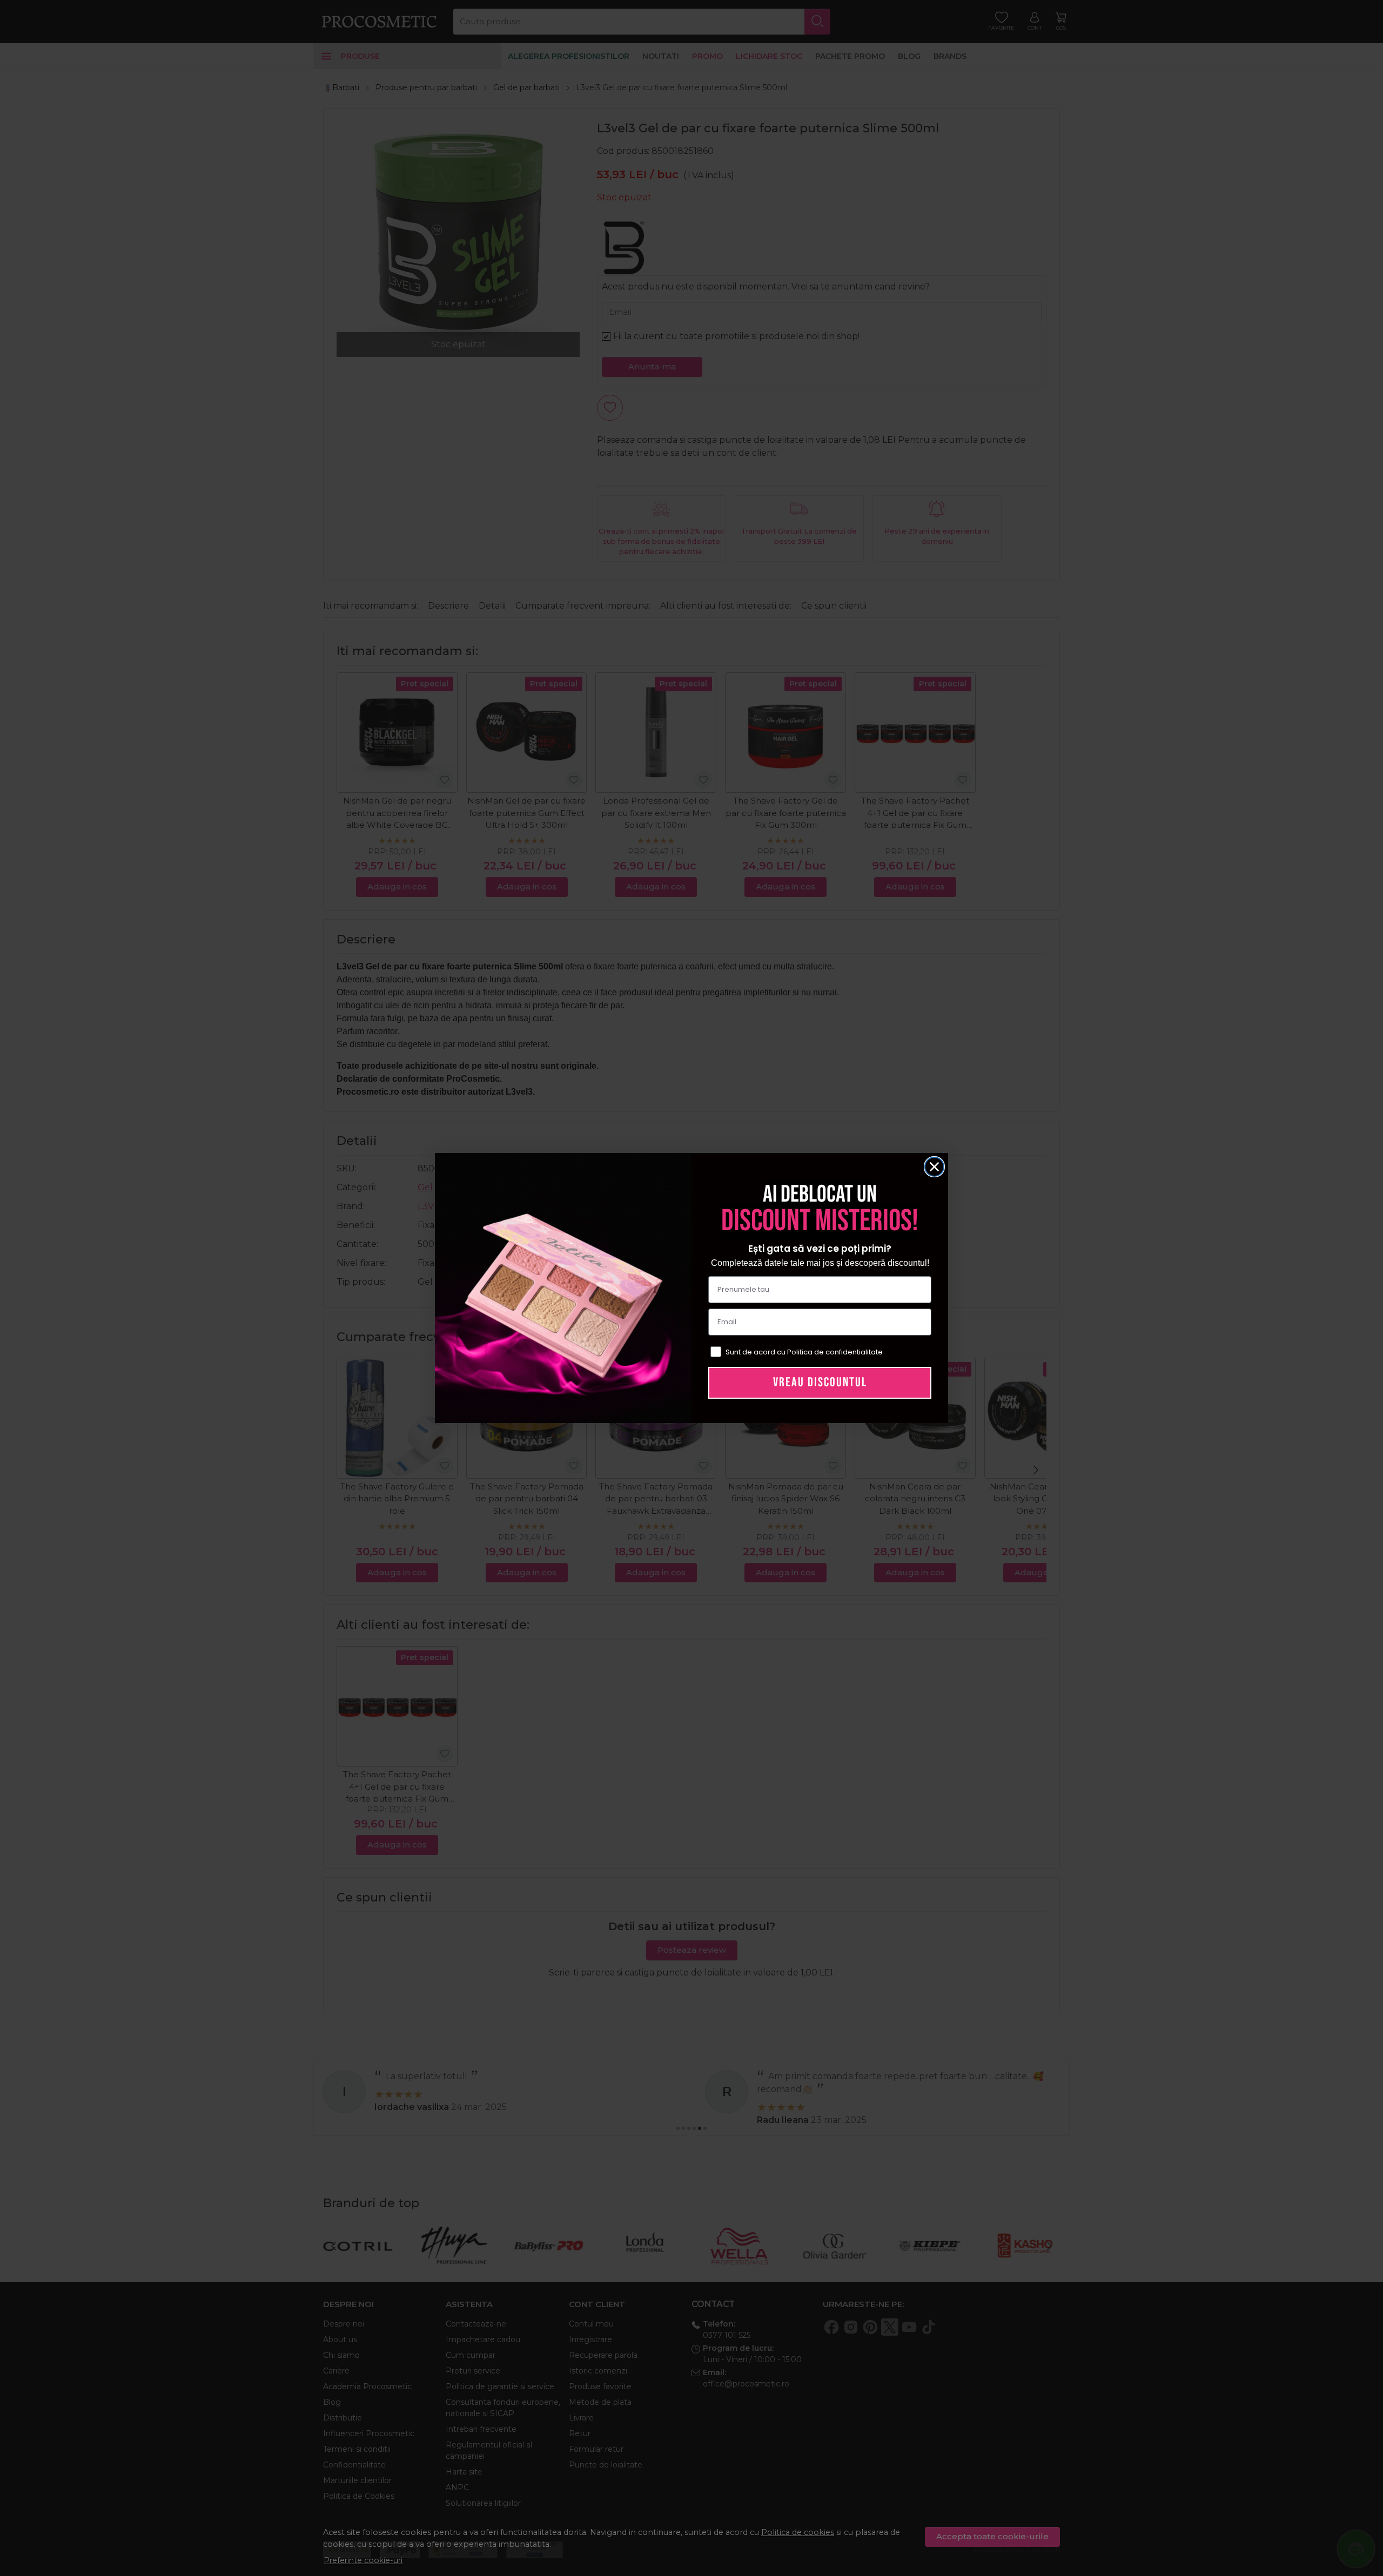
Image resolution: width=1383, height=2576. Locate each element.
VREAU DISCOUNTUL (820, 1382)
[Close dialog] (934, 1167)
